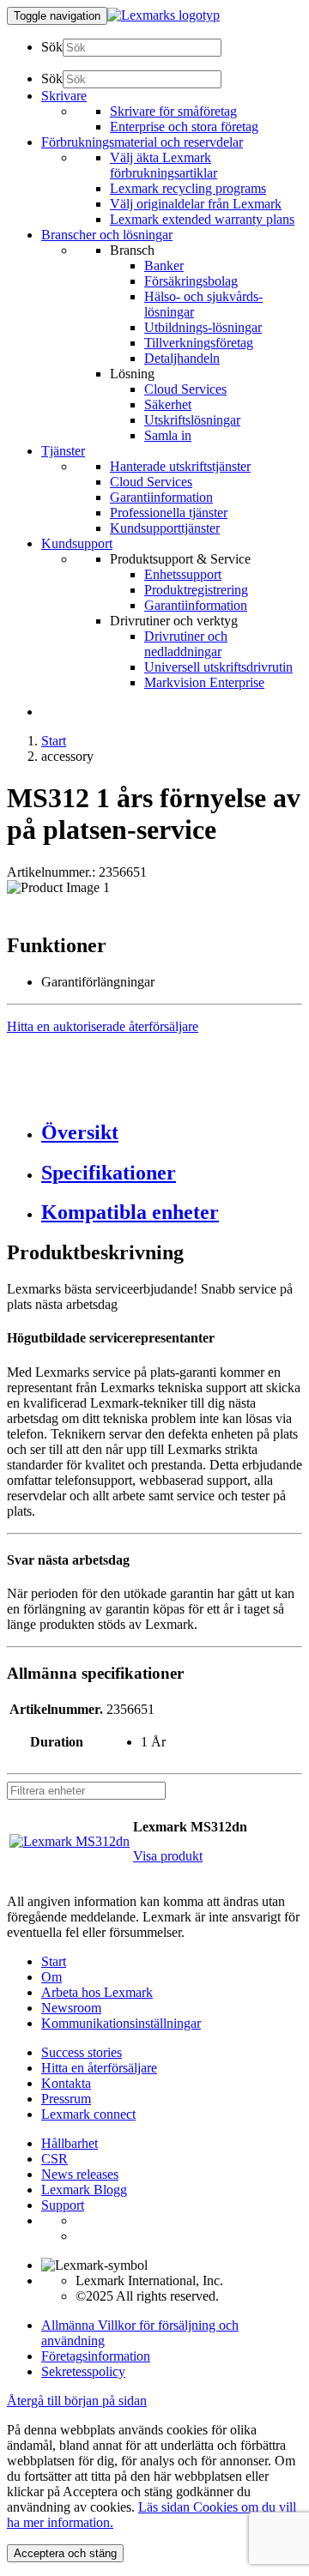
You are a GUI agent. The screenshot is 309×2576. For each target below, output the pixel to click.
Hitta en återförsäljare (99, 2068)
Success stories (82, 2052)
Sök (52, 47)
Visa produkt (168, 1856)
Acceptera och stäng (65, 2553)
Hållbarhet (70, 2143)
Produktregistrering (196, 590)
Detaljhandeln (182, 358)
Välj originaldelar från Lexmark (196, 204)
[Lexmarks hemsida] (164, 15)
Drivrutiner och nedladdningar (186, 644)
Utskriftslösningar (192, 420)
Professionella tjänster (169, 513)
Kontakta (66, 2083)
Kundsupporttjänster (165, 528)
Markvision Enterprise (204, 682)
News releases (80, 2174)
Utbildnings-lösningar (203, 327)
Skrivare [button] (64, 96)
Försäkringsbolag (191, 281)
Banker (164, 265)
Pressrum (66, 2099)
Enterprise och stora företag (184, 127)
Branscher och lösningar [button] (107, 235)
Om (51, 1977)
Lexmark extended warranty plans (202, 219)
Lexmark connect (88, 2114)
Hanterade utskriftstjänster (180, 466)
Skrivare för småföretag (173, 111)
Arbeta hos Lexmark (97, 1992)
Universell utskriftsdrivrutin (218, 667)
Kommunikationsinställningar (121, 2023)
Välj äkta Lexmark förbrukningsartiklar (164, 165)
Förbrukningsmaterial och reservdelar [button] (142, 142)
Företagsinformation (96, 2356)
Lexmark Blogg (84, 2190)
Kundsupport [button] (77, 543)
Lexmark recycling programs (188, 188)
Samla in (168, 435)
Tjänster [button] (63, 451)
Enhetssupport (183, 574)
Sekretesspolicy (83, 2371)
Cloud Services (185, 389)
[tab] (172, 1133)
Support (63, 2205)
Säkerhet (168, 404)
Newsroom (71, 2008)
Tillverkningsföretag (199, 343)
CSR (55, 2159)
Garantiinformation (161, 497)
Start (54, 741)
